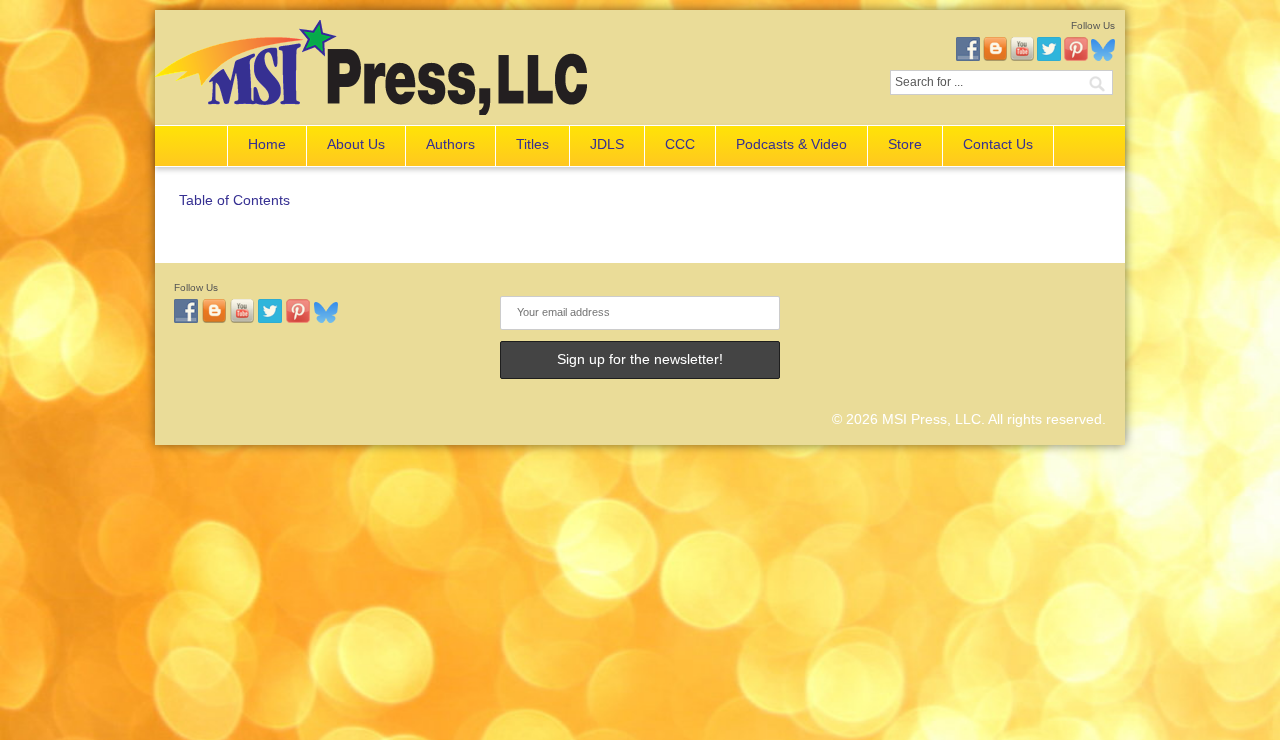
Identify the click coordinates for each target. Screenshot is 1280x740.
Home (267, 144)
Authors (450, 144)
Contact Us (998, 144)
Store (905, 144)
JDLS (607, 144)
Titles (532, 144)
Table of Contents (234, 200)
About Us (356, 144)
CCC (680, 144)
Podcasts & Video (791, 144)
